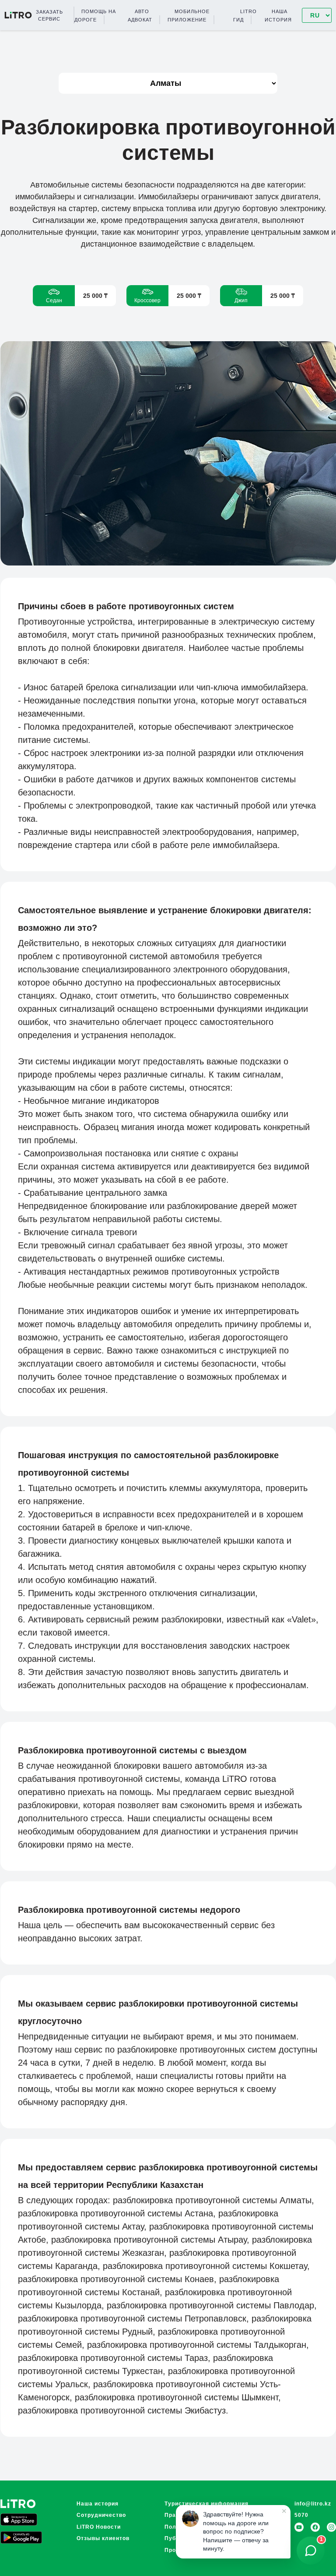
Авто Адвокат (140, 15)
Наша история (278, 15)
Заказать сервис (49, 15)
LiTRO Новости (99, 2527)
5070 (301, 2515)
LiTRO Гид (245, 15)
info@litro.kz (313, 2504)
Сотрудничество (101, 2515)
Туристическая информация (206, 2504)
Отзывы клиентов (103, 2538)
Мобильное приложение (189, 15)
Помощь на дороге (95, 15)
